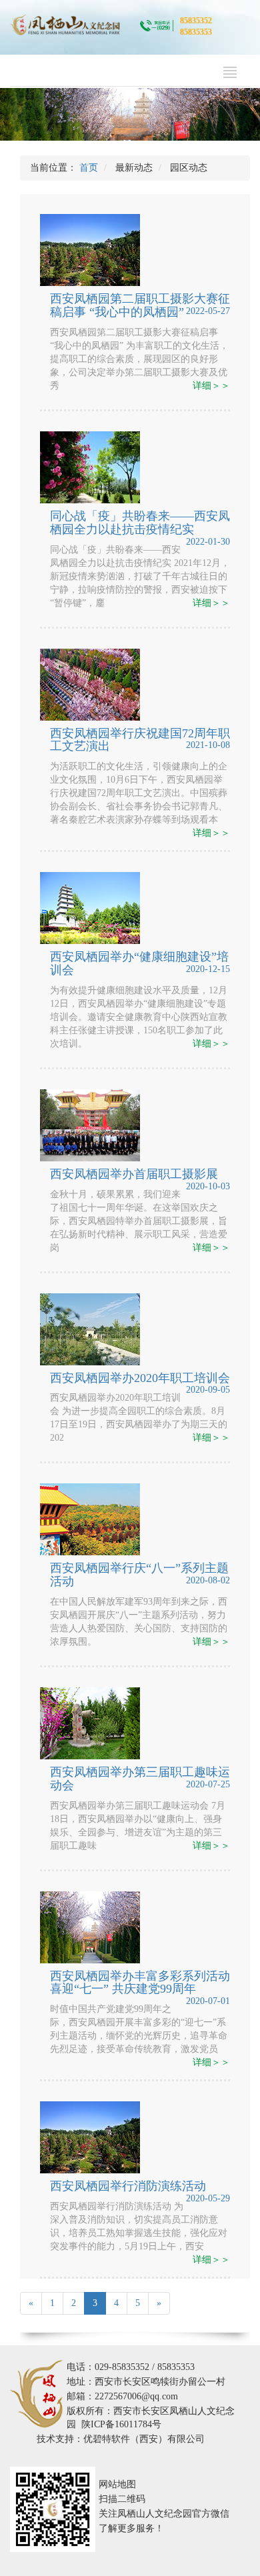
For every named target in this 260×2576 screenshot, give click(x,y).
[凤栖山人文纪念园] (65, 24)
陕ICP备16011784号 (121, 2424)
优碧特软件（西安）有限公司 (144, 2439)
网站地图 (117, 2484)
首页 (89, 168)
